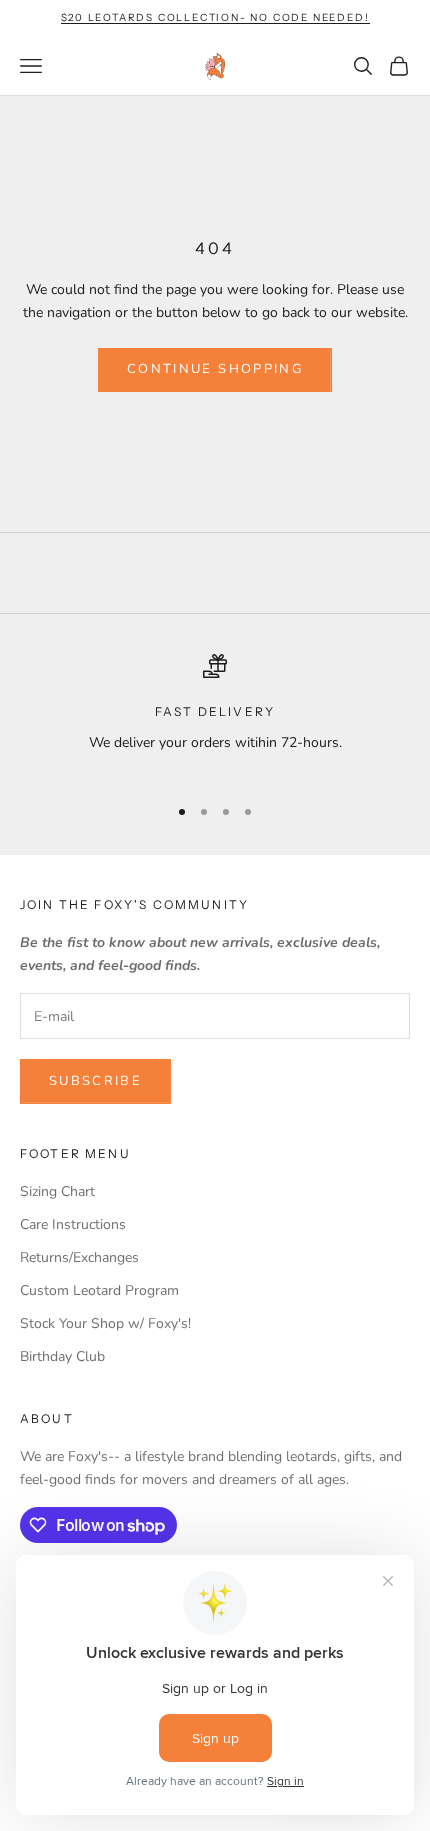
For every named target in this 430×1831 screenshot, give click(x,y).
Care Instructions (73, 1224)
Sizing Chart (57, 1191)
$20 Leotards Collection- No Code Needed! (215, 17)
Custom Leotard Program (99, 1290)
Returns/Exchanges (79, 1257)
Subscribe (95, 1081)
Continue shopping (215, 369)
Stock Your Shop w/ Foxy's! (105, 1323)
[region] (215, 715)
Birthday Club (62, 1356)
